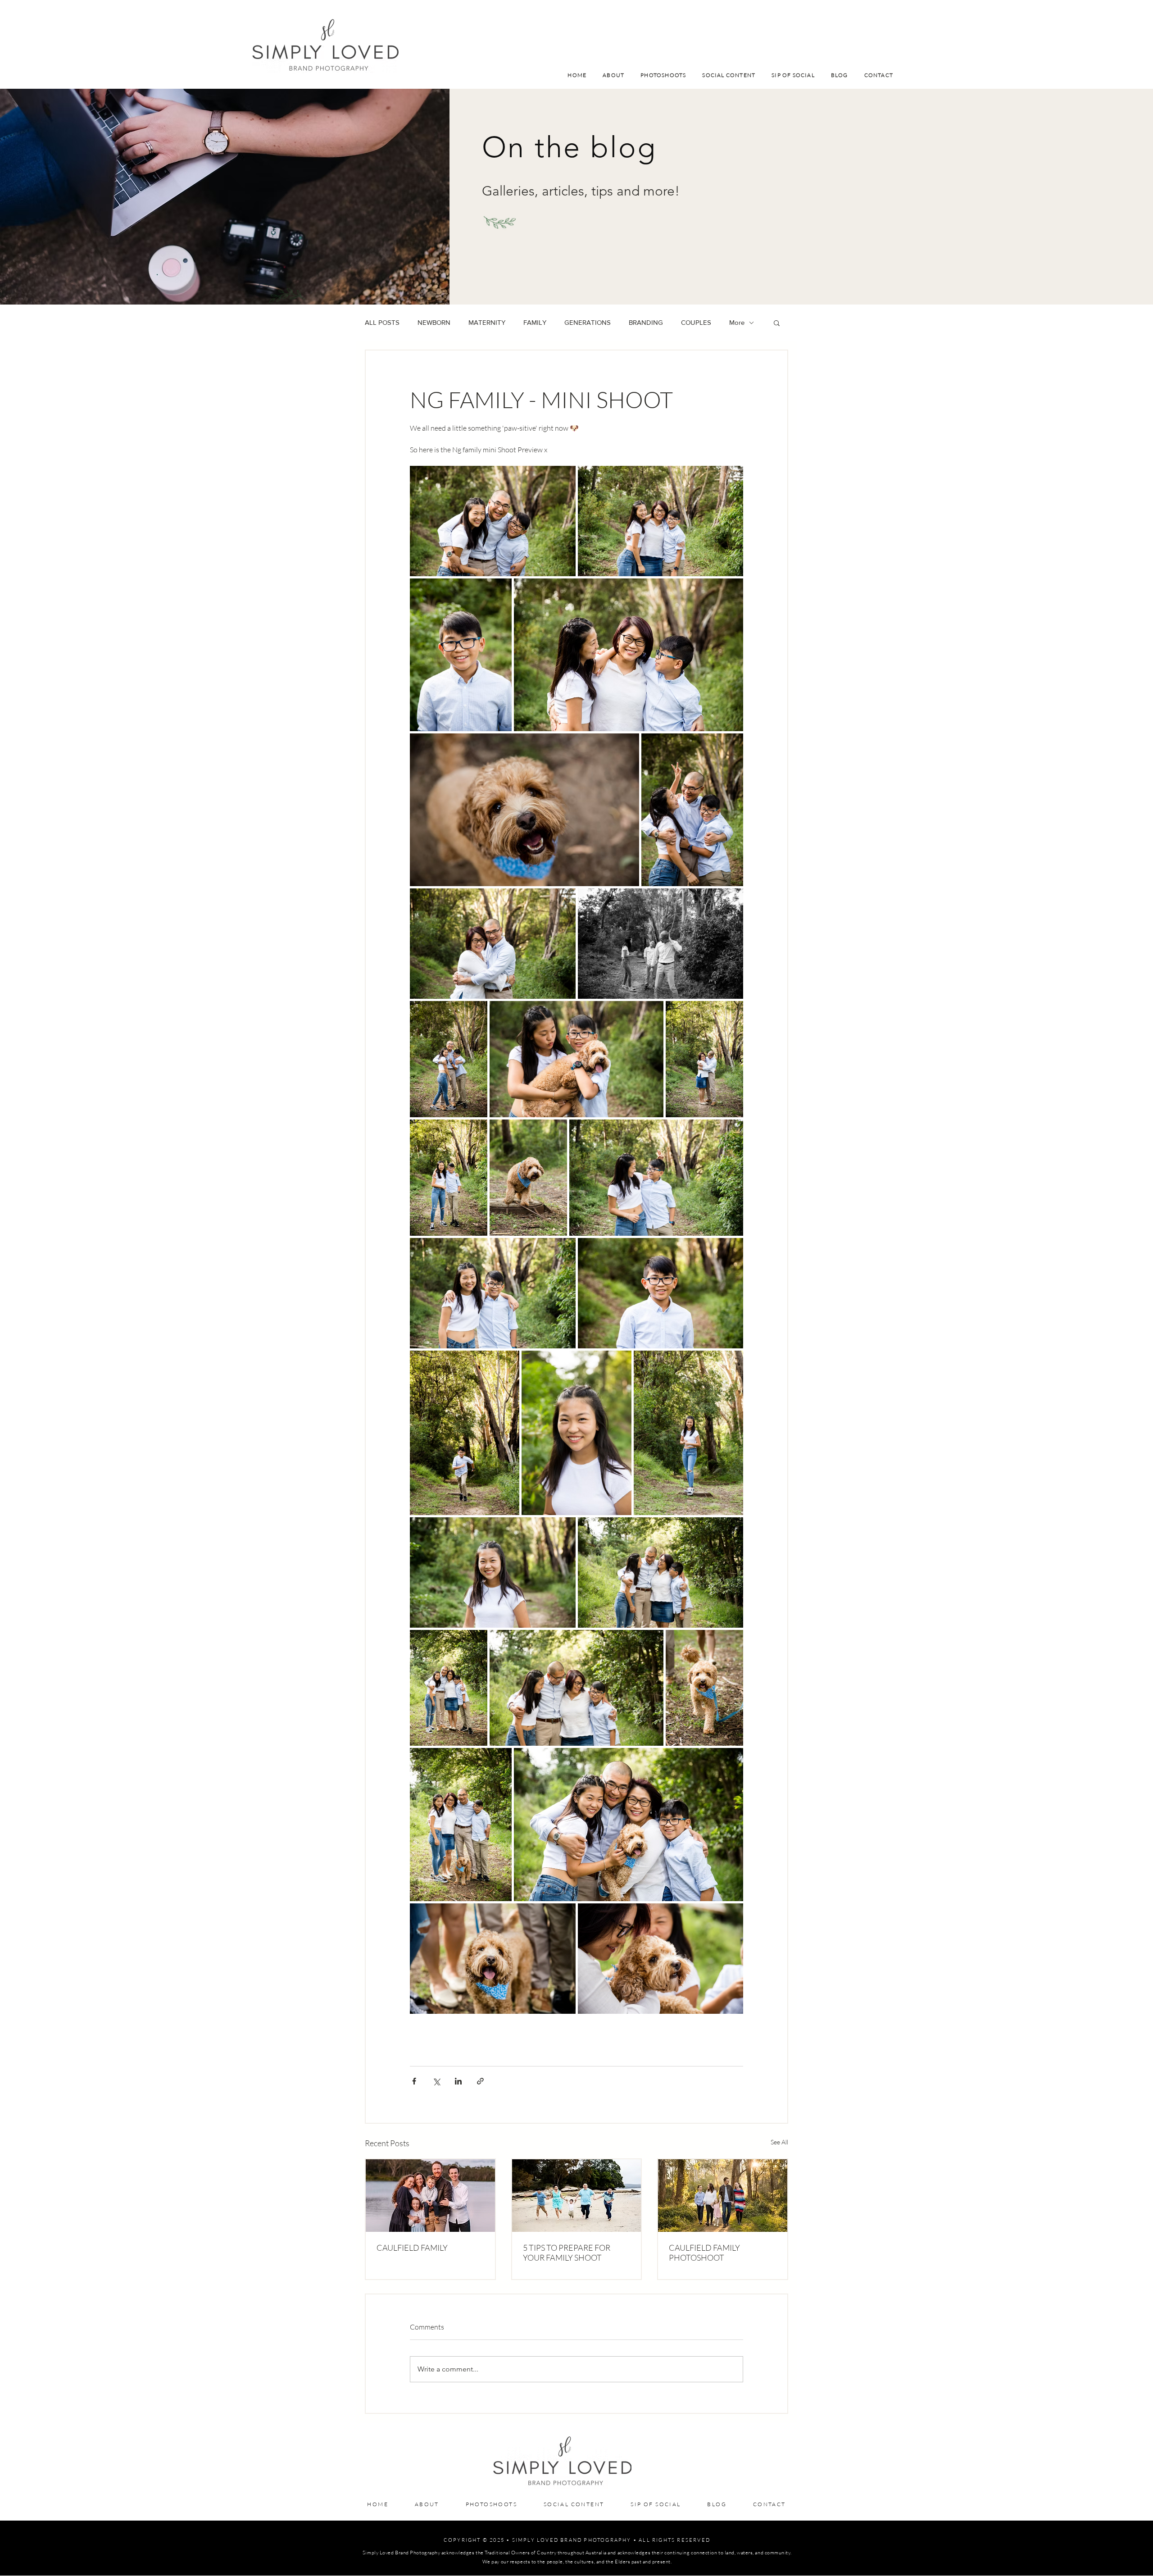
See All (779, 2142)
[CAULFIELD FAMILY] (430, 2196)
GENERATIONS (588, 322)
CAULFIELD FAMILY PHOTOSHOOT (704, 2253)
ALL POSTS (382, 322)
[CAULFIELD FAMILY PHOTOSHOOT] (723, 2196)
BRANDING (646, 322)
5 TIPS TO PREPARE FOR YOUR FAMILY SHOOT (567, 2253)
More (737, 322)
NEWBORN (434, 322)
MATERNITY (487, 322)
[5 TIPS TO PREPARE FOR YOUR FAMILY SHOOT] (577, 2196)
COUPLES (696, 322)
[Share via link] (480, 2081)
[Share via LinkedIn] (458, 2081)
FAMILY (535, 322)
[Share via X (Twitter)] (436, 2081)
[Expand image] (493, 521)
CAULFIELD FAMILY (412, 2248)
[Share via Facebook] (414, 2081)
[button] (777, 323)
